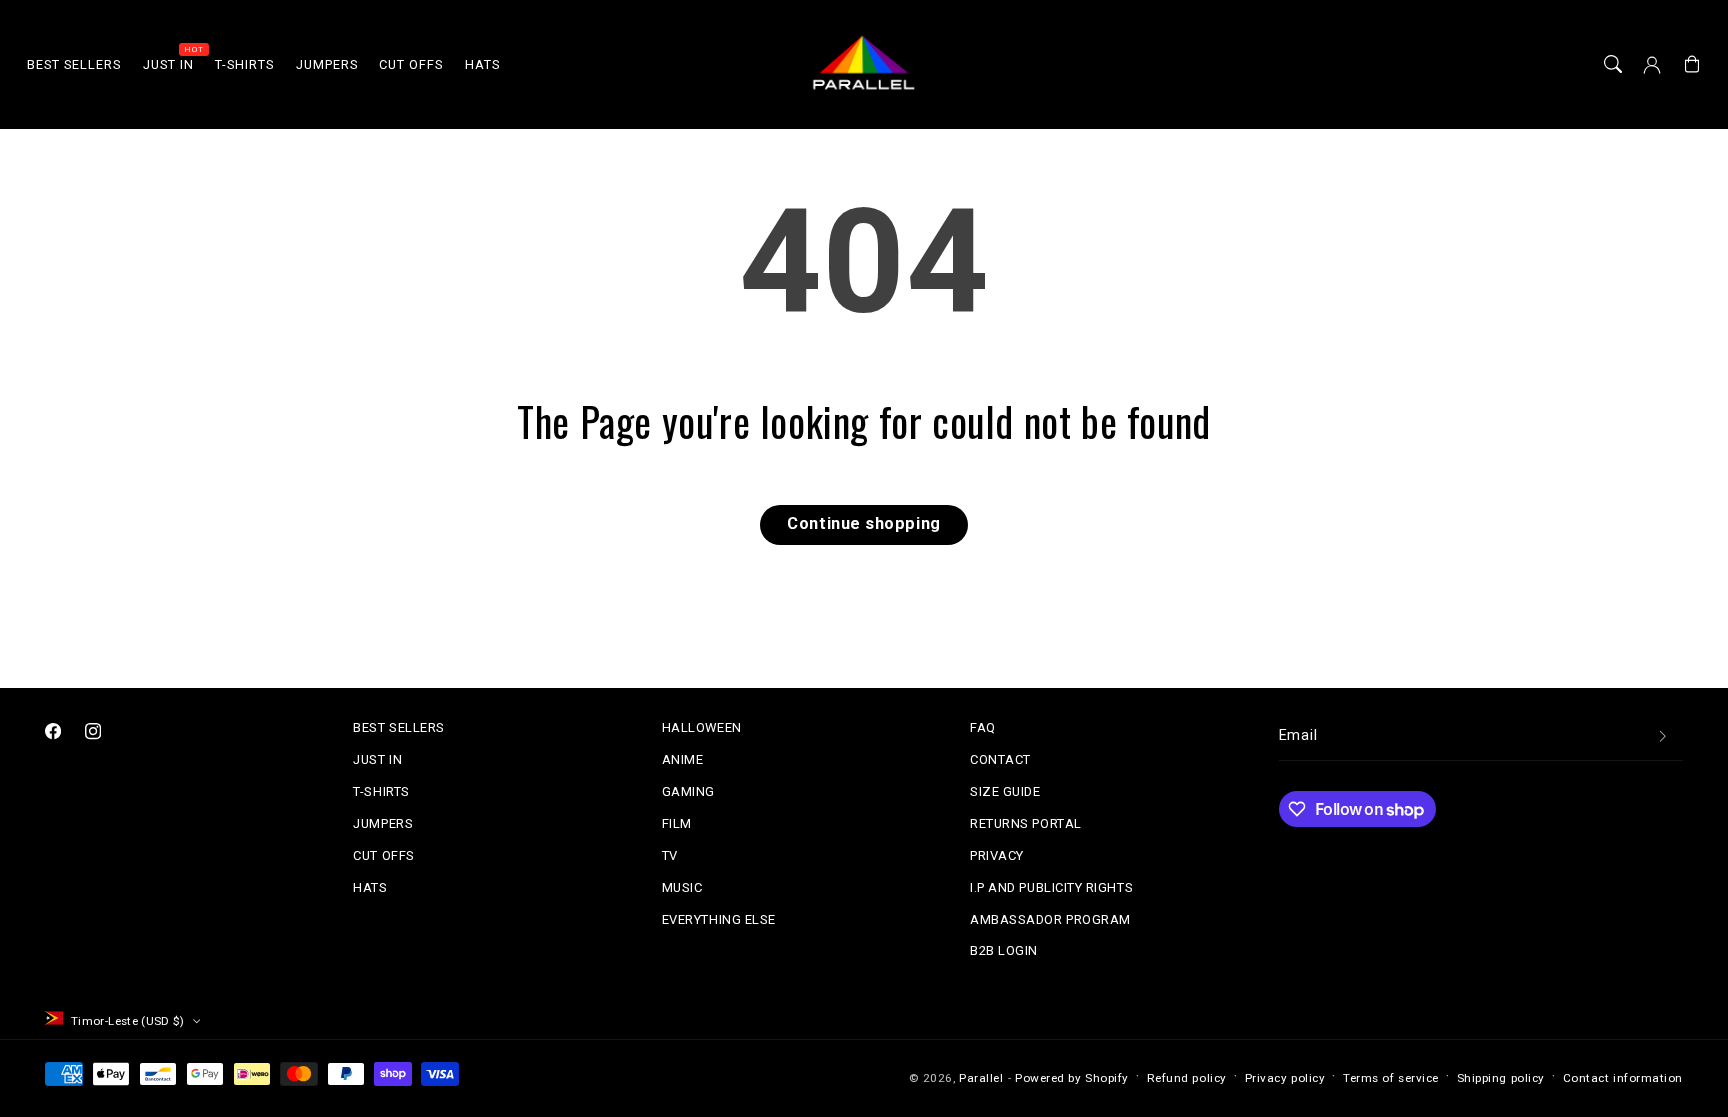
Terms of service (1391, 1078)
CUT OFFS (383, 855)
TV (670, 855)
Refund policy (1187, 1078)
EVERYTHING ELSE (719, 919)
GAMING (688, 791)
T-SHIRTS (381, 791)
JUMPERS (383, 823)
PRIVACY (997, 855)
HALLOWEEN (702, 727)
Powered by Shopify (1072, 1078)
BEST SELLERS (398, 727)
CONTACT (1000, 759)
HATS (370, 887)
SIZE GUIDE (1005, 791)
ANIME (683, 759)
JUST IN (377, 759)
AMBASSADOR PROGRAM (1050, 919)
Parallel (981, 1078)
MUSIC (682, 887)
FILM (677, 823)
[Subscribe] (1663, 737)
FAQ (983, 727)
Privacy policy (1285, 1078)
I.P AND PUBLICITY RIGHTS (1051, 887)
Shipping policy (1501, 1078)
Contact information (1623, 1078)
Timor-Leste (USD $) (128, 1021)
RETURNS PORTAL (1026, 823)
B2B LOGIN (1004, 950)
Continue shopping (863, 523)
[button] (1613, 65)
